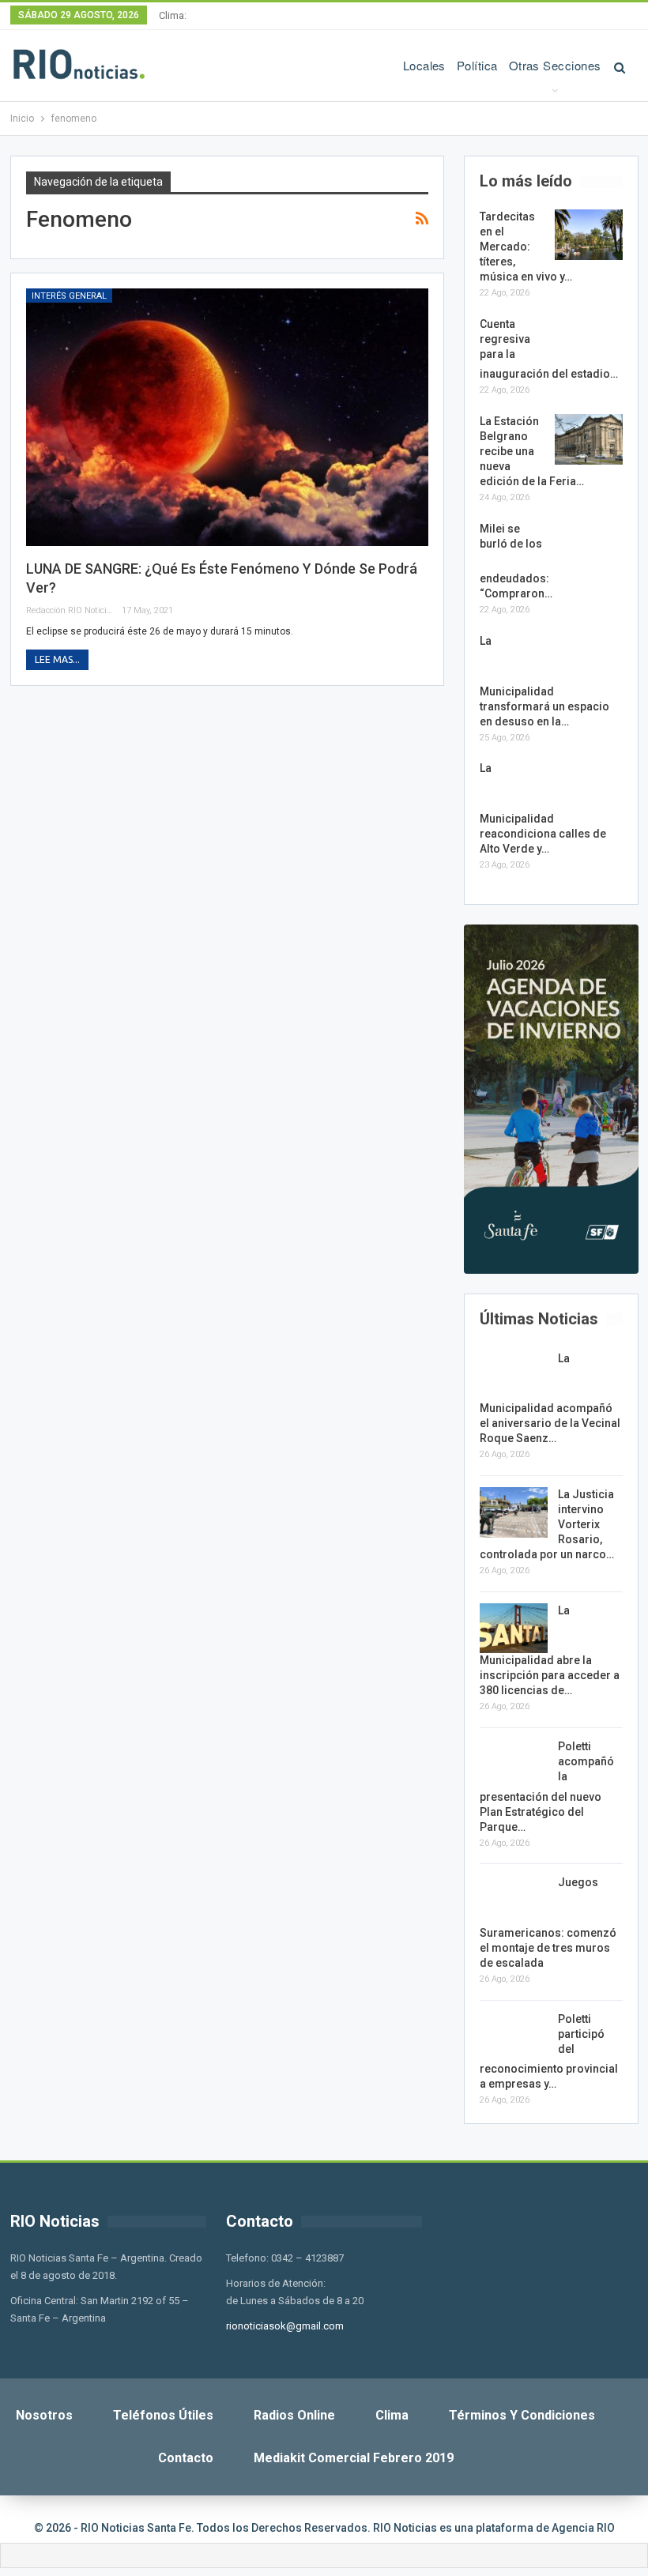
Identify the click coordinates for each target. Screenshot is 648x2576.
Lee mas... (57, 659)
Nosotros (44, 2415)
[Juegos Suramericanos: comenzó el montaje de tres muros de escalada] (514, 1900)
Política (477, 65)
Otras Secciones (555, 65)
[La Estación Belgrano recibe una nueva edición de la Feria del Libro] (589, 439)
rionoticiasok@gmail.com (285, 2326)
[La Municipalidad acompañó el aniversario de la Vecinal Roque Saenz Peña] (514, 1377)
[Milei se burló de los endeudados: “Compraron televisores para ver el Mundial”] (589, 547)
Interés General (69, 296)
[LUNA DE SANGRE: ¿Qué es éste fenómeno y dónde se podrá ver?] (227, 417)
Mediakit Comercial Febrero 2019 (354, 2458)
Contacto (186, 2458)
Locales (424, 65)
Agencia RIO (583, 2528)
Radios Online (294, 2415)
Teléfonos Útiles (163, 2415)
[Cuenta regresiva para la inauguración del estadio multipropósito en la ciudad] (589, 342)
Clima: (173, 15)
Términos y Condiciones (522, 2415)
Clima (392, 2415)
